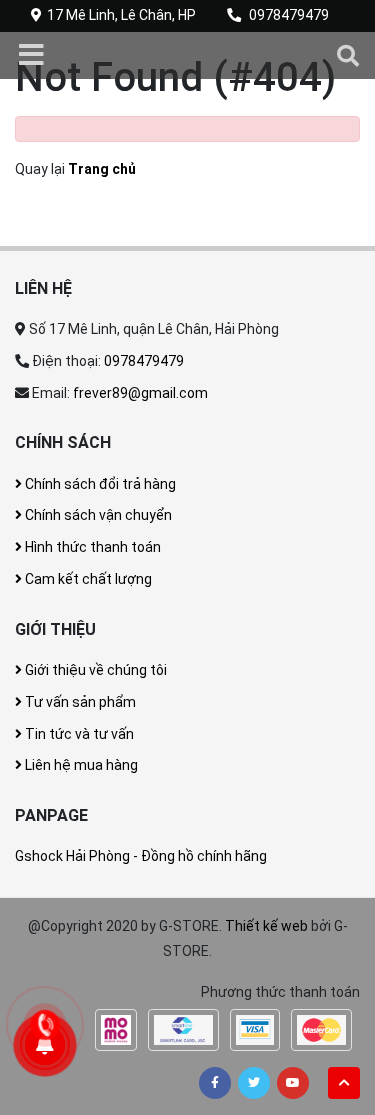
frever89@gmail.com (140, 393)
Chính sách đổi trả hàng (99, 484)
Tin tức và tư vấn (78, 734)
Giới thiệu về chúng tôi (94, 670)
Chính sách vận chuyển (97, 515)
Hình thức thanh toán (91, 547)
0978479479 (289, 15)
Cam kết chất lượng (87, 579)
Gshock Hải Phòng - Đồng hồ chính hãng (141, 856)
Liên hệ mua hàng (80, 765)
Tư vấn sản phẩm (79, 702)
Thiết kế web (266, 926)
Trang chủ (102, 169)
